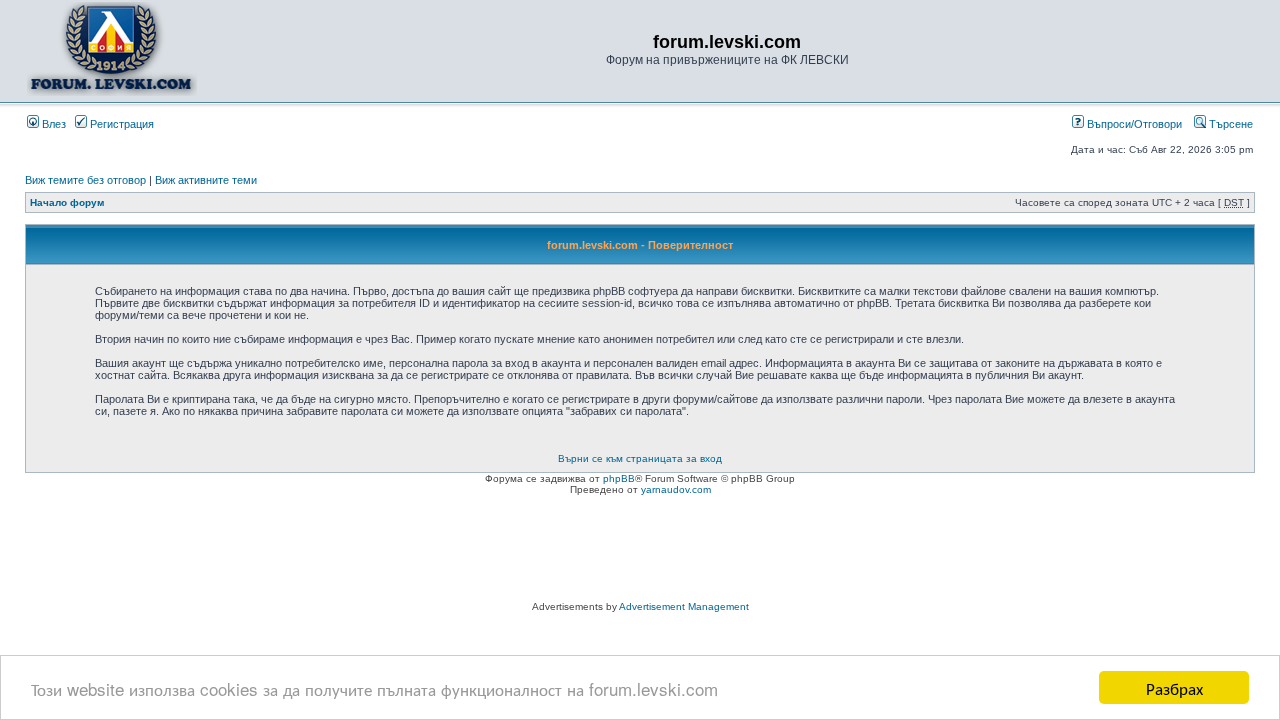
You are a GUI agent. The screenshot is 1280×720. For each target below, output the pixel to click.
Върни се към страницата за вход (640, 458)
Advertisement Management (684, 606)
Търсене (1229, 124)
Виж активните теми (206, 180)
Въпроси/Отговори (1133, 124)
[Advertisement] (640, 551)
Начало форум (67, 202)
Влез (52, 124)
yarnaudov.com (676, 489)
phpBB (619, 478)
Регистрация (120, 124)
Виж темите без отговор (85, 180)
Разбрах (1174, 687)
